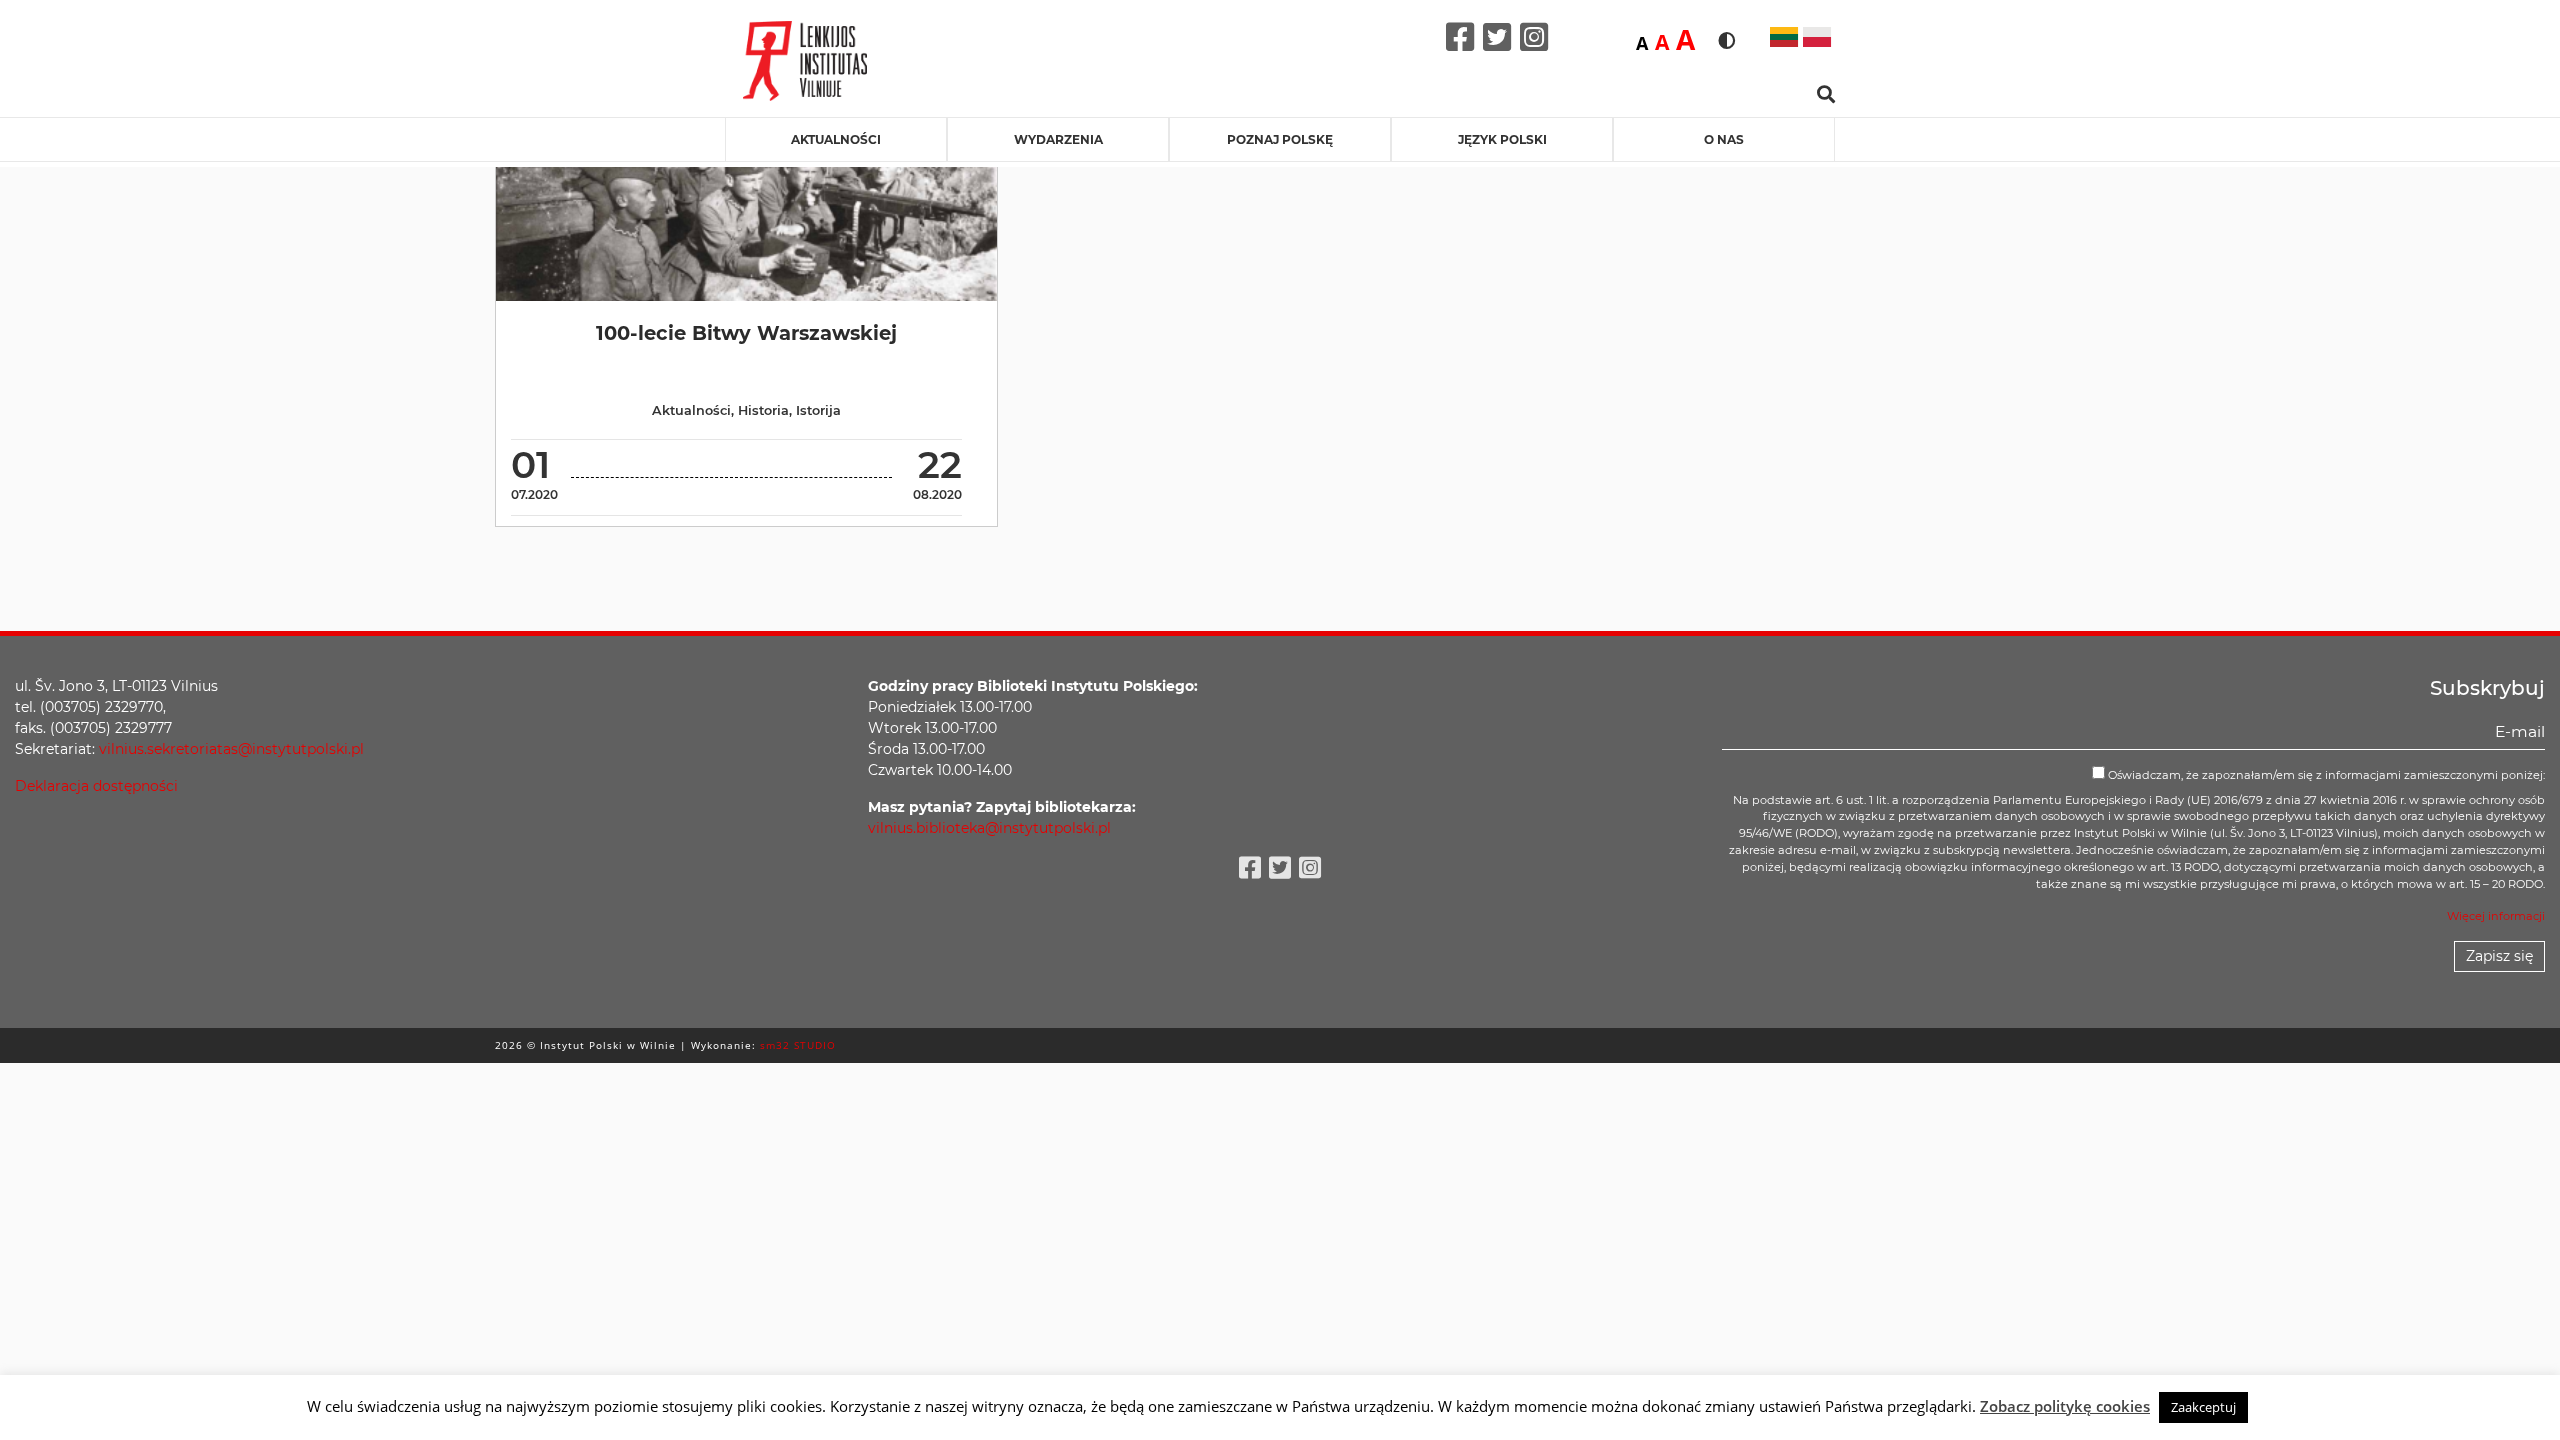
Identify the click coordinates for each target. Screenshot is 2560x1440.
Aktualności (836, 139)
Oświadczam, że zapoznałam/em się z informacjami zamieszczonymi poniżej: (2325, 775)
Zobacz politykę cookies (2065, 1406)
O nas (1724, 139)
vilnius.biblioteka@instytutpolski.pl (989, 828)
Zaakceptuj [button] (2203, 1407)
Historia (763, 410)
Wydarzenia (1058, 139)
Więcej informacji (2496, 916)
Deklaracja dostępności (96, 786)
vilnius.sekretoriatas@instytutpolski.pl (231, 749)
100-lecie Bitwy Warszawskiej (746, 333)
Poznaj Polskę (1280, 139)
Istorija (818, 410)
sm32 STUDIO (798, 1045)
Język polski (1502, 139)
